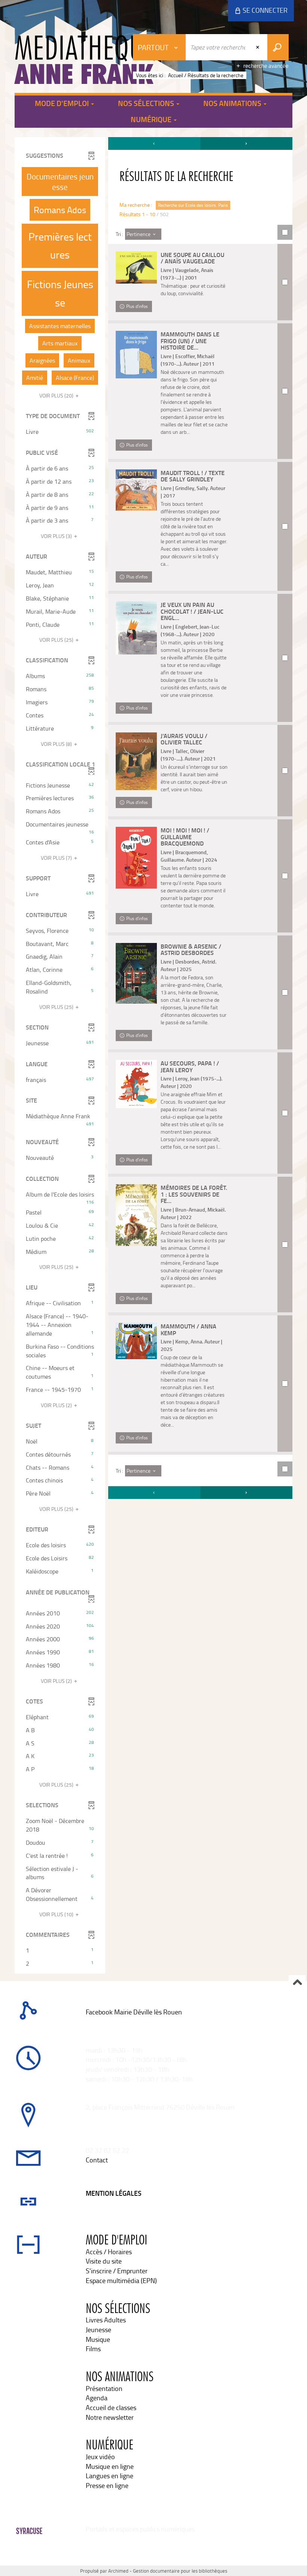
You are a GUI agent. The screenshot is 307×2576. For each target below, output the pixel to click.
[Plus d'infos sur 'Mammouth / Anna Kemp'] (136, 1341)
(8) (57, 744)
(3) (57, 536)
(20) (57, 395)
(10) (57, 1914)
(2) (57, 1405)
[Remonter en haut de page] (297, 1983)
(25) (57, 640)
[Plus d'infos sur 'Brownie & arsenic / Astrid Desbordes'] (136, 973)
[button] (60, 182)
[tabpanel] (153, 1056)
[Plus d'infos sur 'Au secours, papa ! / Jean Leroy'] (136, 1084)
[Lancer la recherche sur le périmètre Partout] (278, 47)
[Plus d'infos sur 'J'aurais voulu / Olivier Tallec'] (136, 761)
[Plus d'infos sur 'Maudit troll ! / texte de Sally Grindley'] (136, 490)
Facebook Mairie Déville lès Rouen (134, 2012)
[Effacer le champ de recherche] (258, 47)
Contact (97, 2160)
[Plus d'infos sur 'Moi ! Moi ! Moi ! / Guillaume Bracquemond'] (136, 858)
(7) (57, 858)
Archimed (118, 2571)
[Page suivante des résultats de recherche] (246, 143)
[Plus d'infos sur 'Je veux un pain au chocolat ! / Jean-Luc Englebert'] (136, 628)
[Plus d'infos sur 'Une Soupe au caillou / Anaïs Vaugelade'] (136, 267)
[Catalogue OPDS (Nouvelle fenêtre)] (86, 2022)
